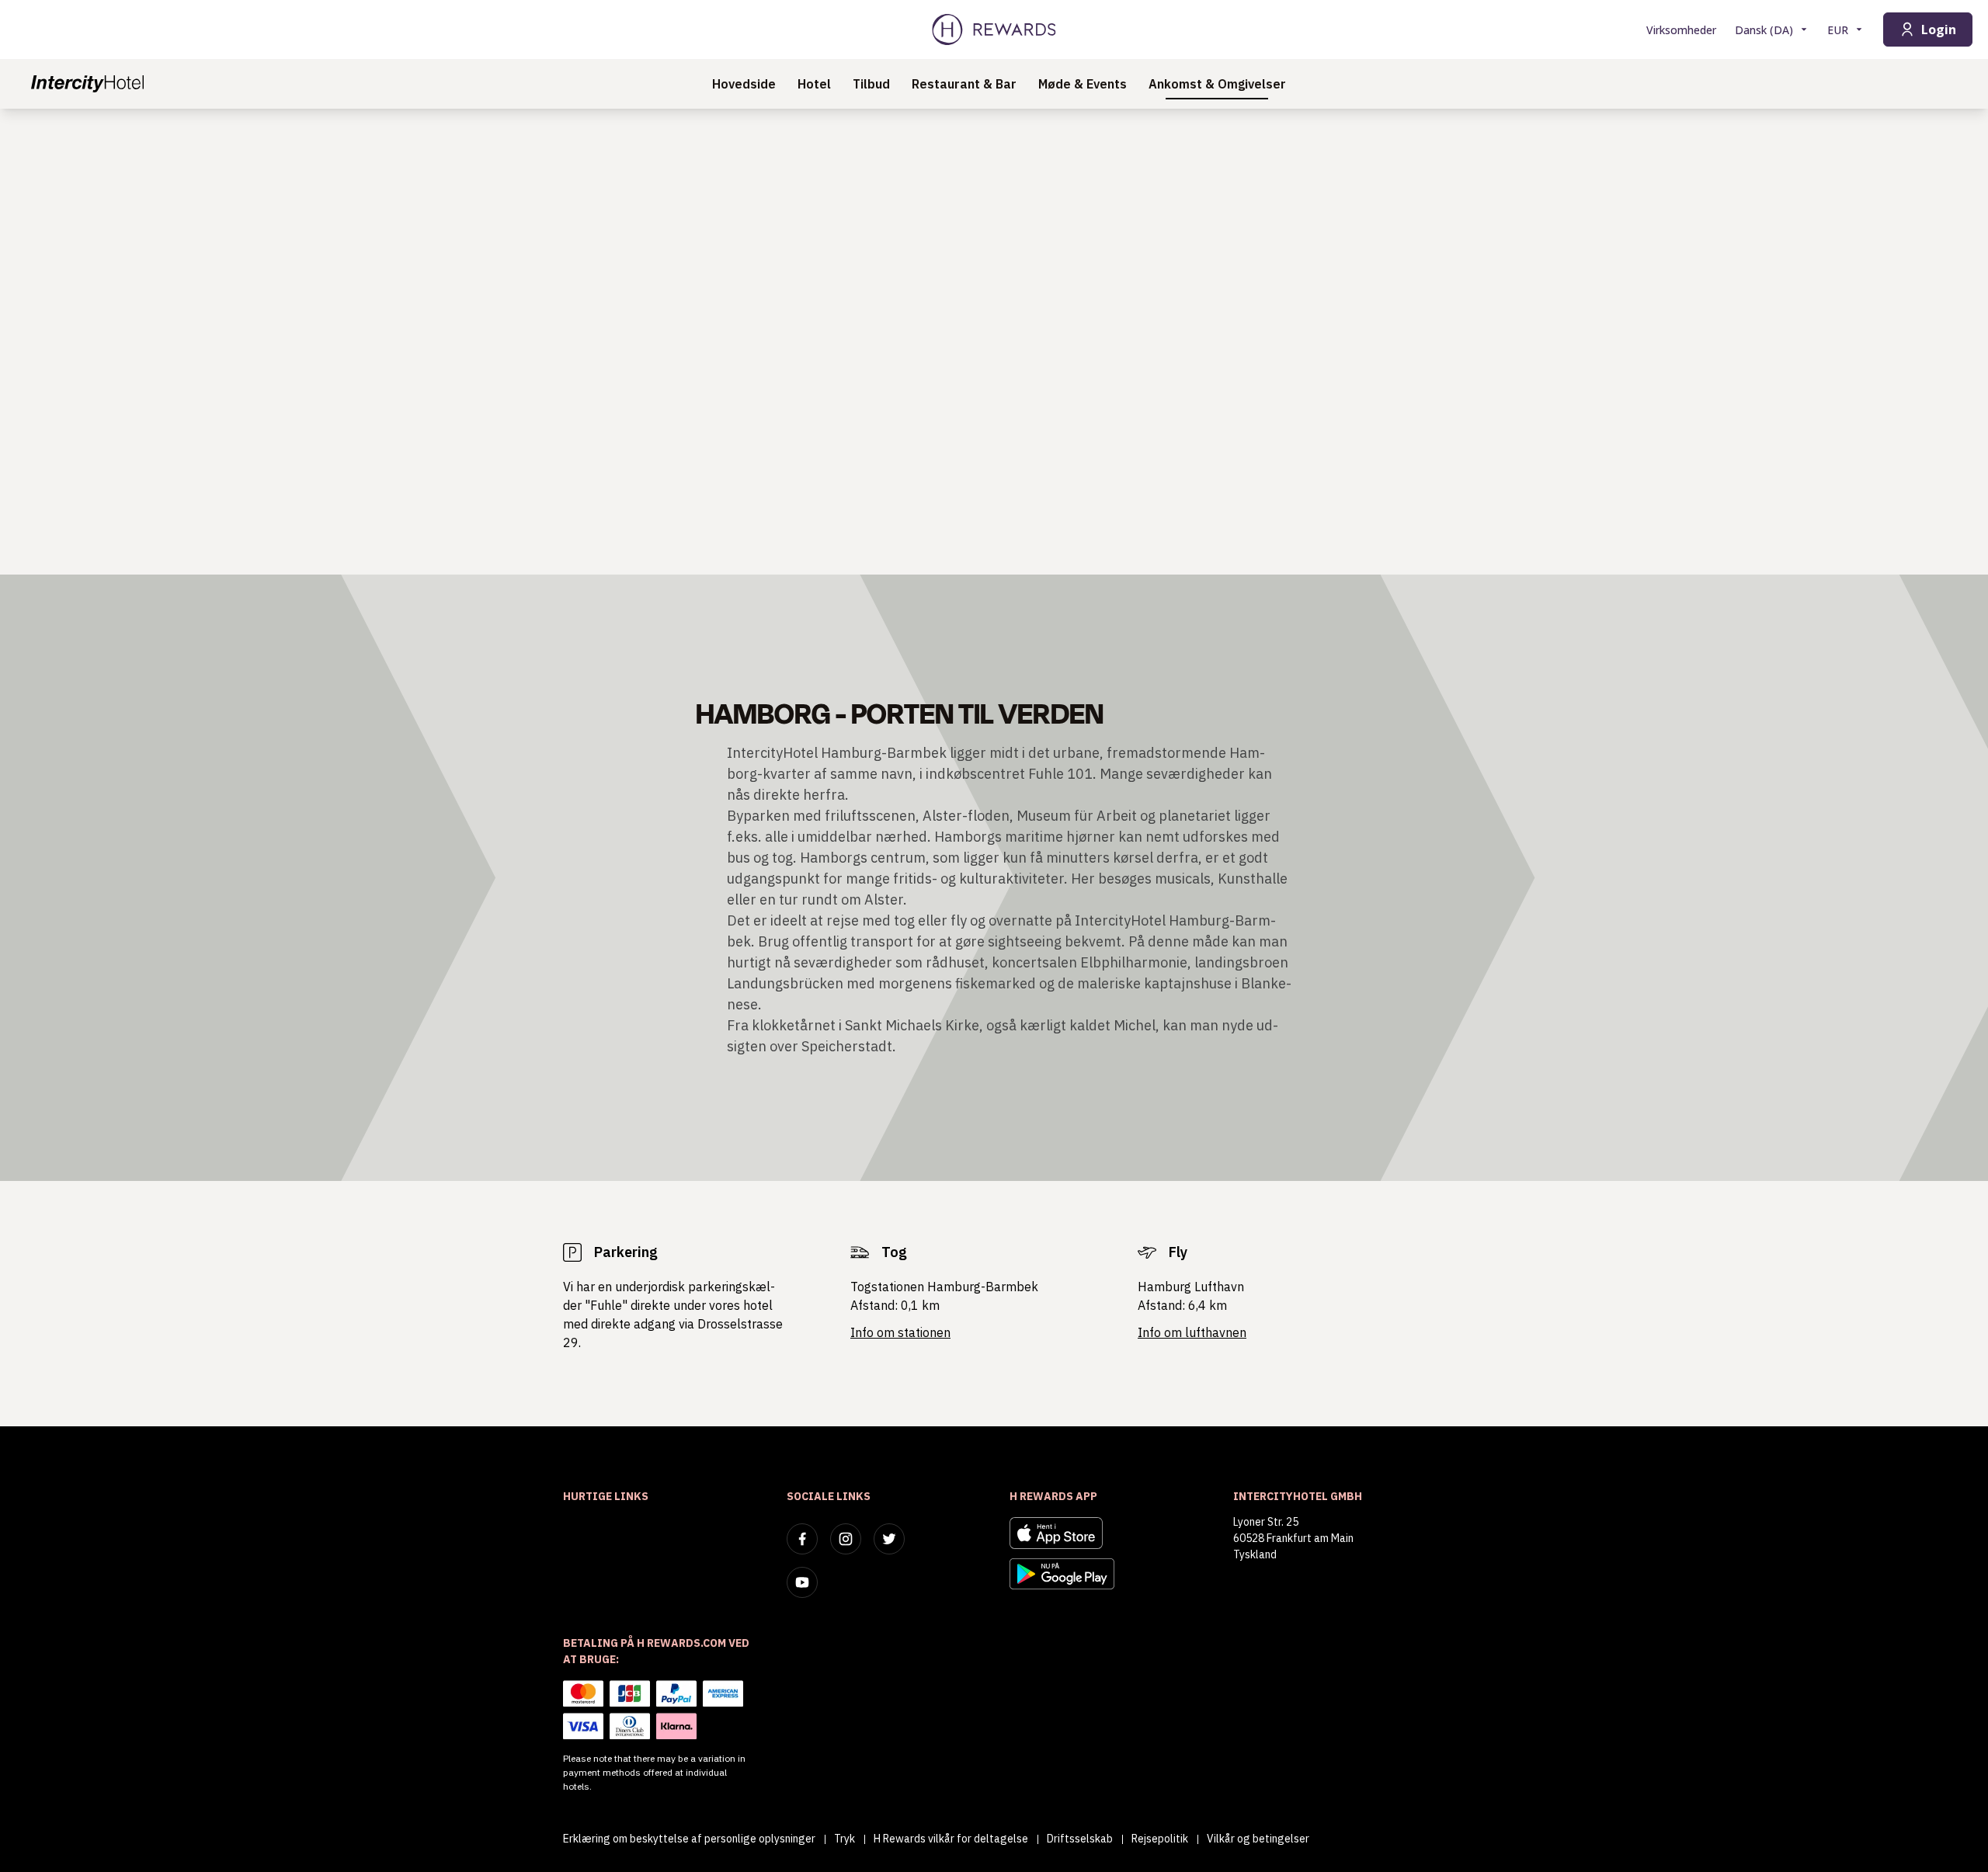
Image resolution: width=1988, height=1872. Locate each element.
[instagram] (846, 1539)
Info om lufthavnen (1192, 1332)
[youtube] (802, 1582)
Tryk (845, 1839)
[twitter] (889, 1539)
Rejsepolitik (1160, 1839)
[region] (994, 342)
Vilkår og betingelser (1258, 1839)
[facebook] (802, 1539)
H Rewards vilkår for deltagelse (951, 1839)
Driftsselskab (1080, 1839)
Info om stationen (900, 1332)
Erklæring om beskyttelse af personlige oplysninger (689, 1839)
